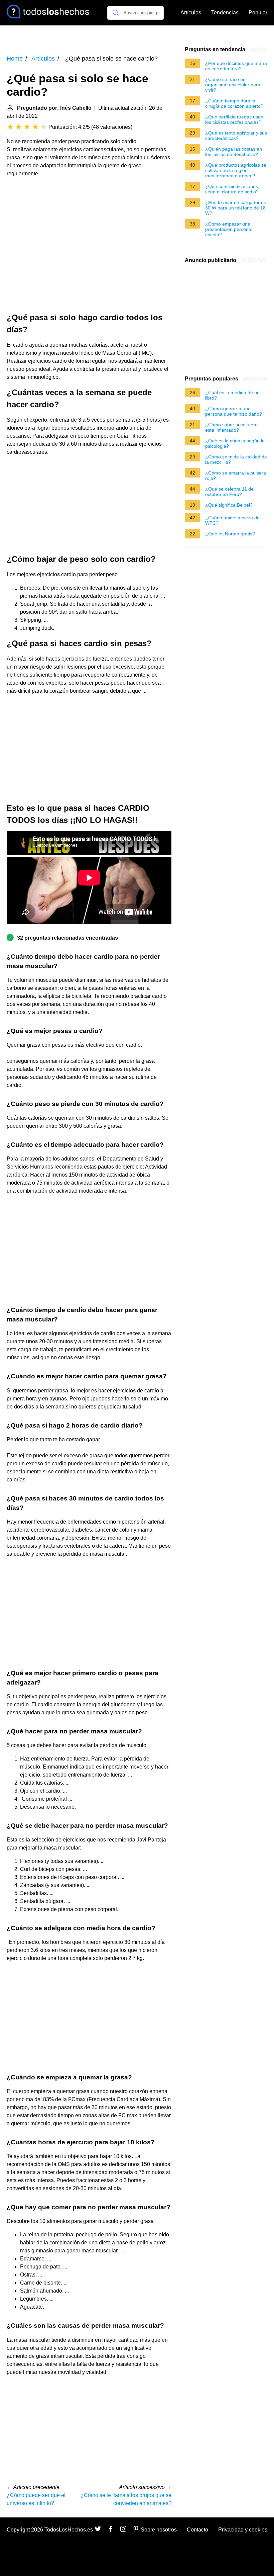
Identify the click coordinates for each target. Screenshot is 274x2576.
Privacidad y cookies (243, 2530)
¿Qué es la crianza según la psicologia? (235, 443)
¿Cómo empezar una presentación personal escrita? (229, 229)
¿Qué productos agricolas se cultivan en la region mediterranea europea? (236, 170)
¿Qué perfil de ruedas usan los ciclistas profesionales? (234, 119)
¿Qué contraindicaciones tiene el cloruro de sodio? (232, 189)
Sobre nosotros (159, 2530)
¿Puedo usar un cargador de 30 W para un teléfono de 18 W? (236, 208)
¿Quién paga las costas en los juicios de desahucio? (234, 152)
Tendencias (225, 13)
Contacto (197, 2530)
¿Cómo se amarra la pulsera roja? (236, 476)
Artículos (191, 13)
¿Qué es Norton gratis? (230, 534)
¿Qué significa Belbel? (229, 505)
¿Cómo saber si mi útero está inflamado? (231, 427)
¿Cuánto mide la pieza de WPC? (232, 520)
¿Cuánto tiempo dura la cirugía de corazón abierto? (234, 103)
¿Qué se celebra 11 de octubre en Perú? (229, 492)
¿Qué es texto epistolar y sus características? (236, 136)
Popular (258, 13)
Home (15, 59)
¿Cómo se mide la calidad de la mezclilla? (236, 459)
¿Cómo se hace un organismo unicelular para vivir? (233, 85)
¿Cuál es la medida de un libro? (232, 395)
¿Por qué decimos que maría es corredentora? (236, 66)
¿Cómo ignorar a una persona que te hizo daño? (234, 411)
